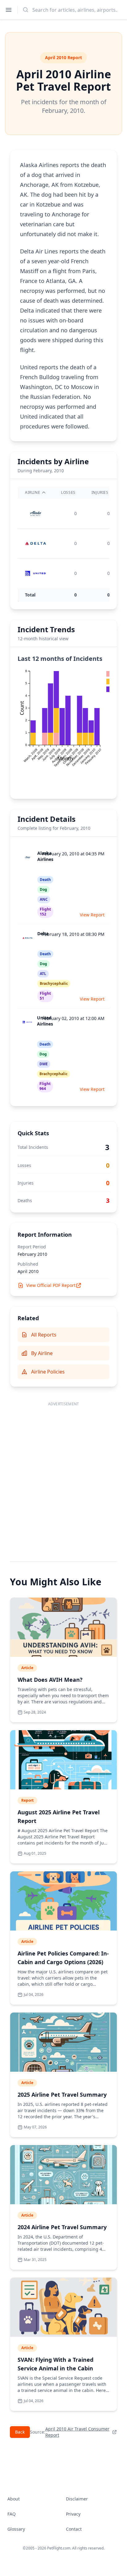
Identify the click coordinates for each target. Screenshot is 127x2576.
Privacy (73, 2514)
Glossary (16, 2529)
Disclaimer (77, 2499)
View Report (92, 915)
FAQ (12, 2514)
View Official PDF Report (51, 1285)
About (14, 2499)
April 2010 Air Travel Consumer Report (77, 2432)
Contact (74, 2529)
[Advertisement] (63, 1475)
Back (20, 2432)
